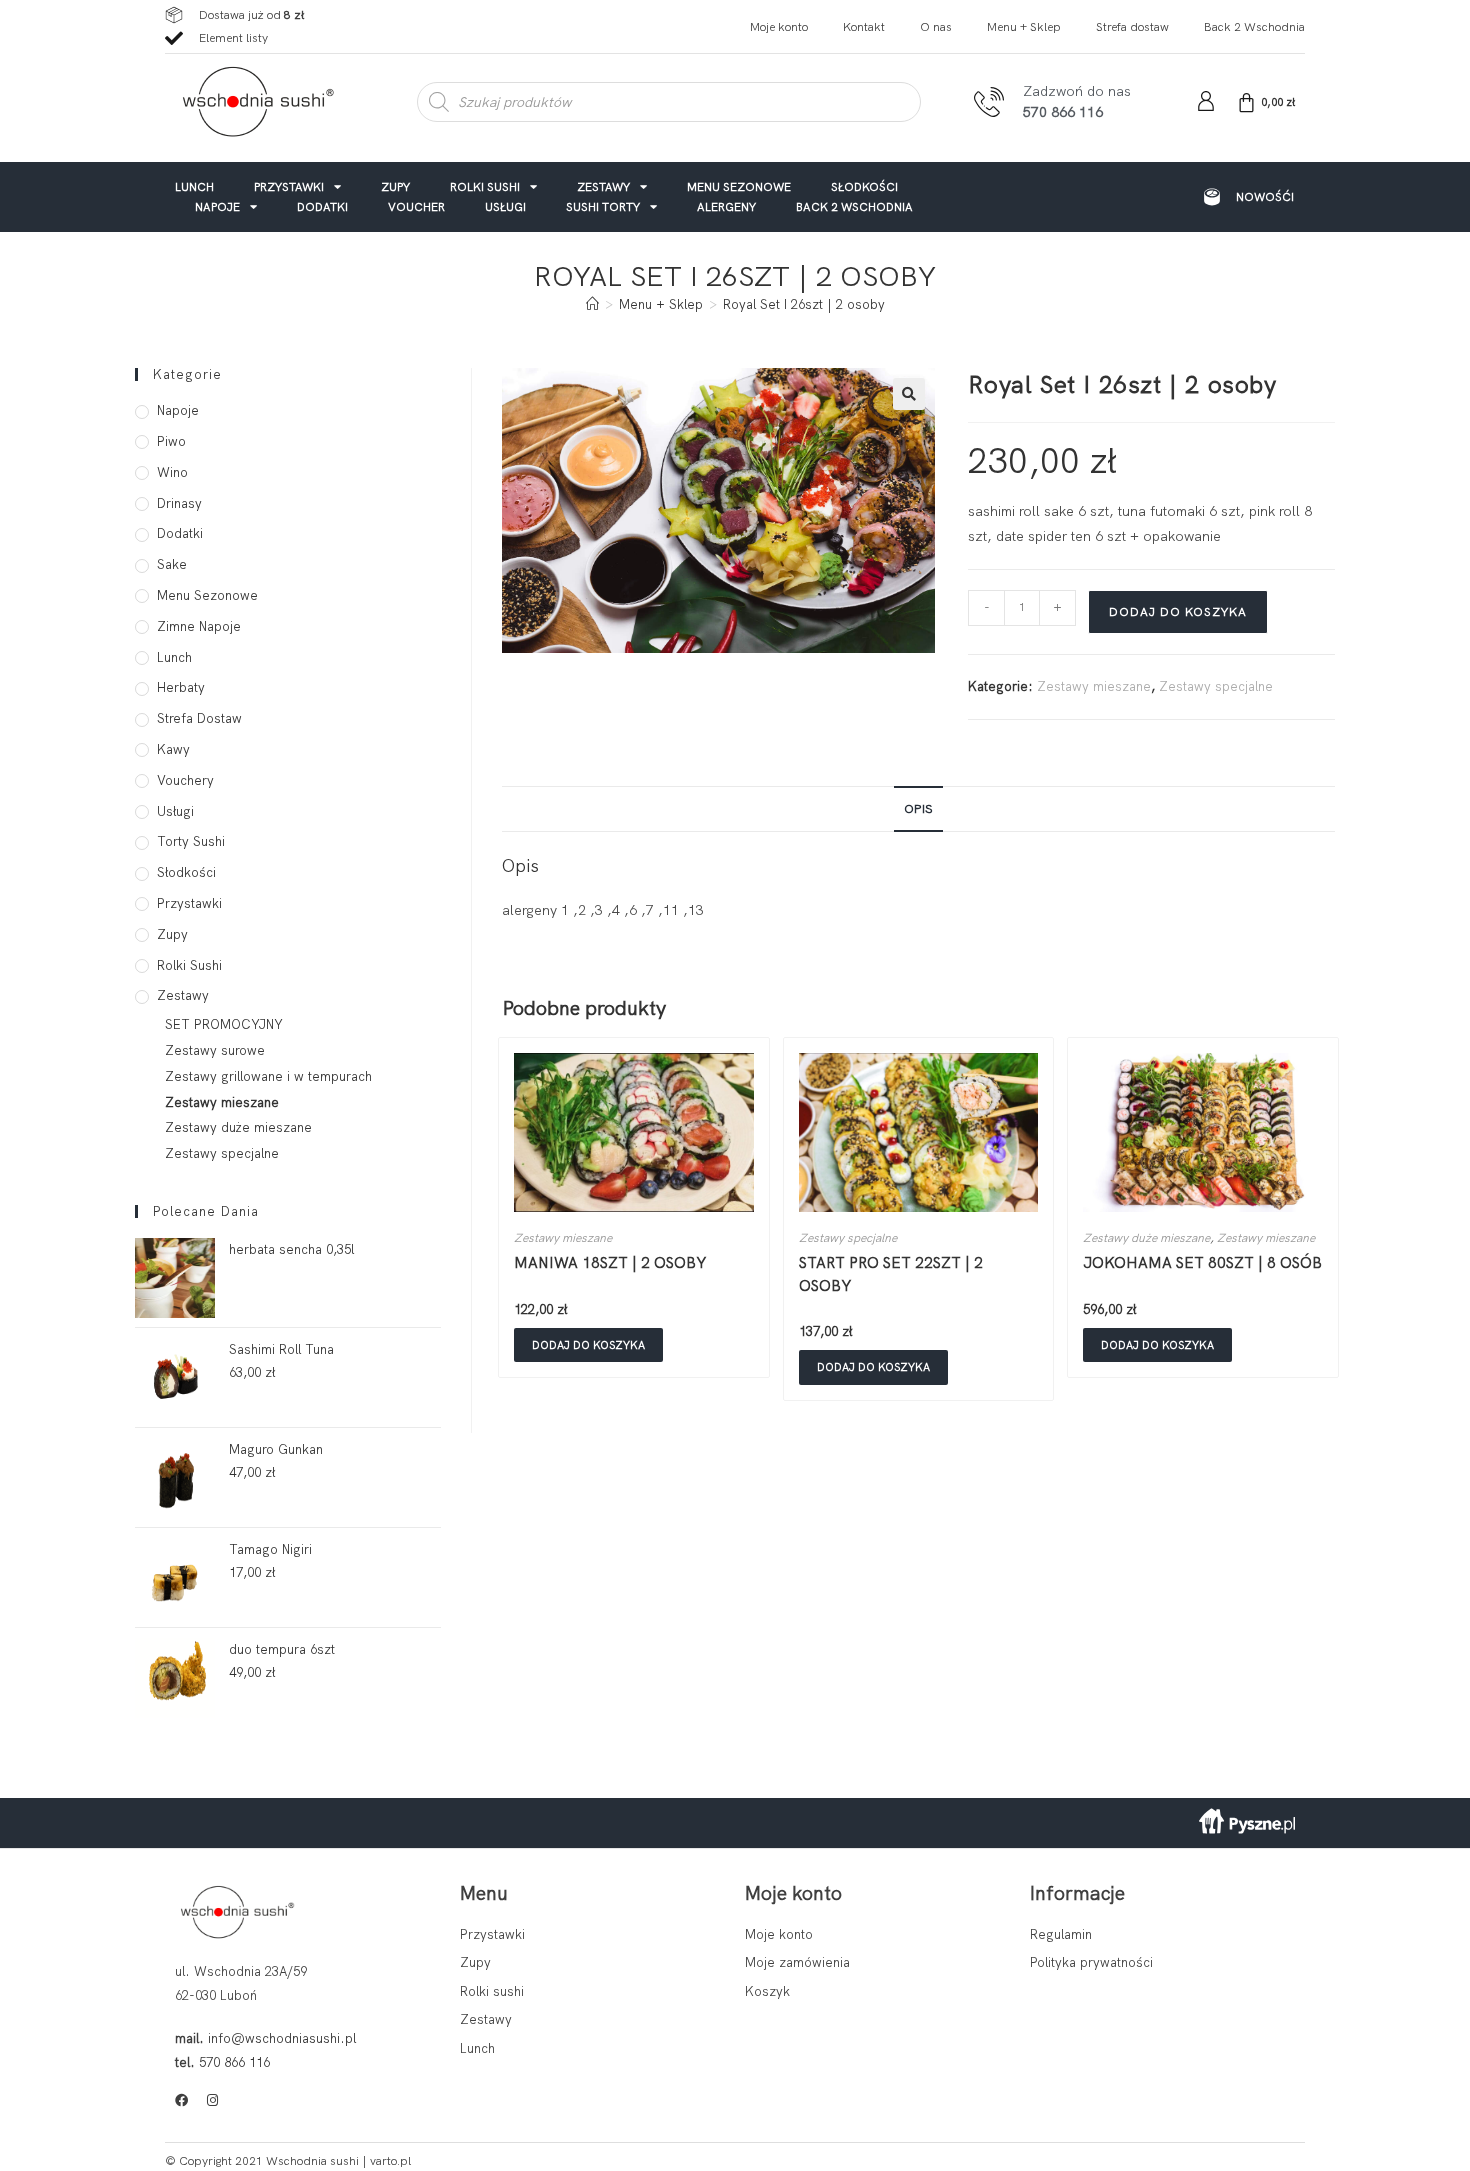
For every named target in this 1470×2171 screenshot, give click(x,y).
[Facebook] (181, 2100)
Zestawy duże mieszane (1146, 1238)
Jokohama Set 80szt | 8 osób (1202, 1263)
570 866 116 (234, 2062)
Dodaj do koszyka (1178, 612)
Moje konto (779, 27)
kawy (173, 749)
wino (172, 472)
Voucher (416, 206)
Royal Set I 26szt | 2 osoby (804, 304)
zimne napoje (199, 626)
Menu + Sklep (1024, 27)
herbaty (181, 687)
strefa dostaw (199, 718)
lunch (194, 186)
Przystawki (289, 186)
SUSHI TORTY (603, 206)
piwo (171, 441)
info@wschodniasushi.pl (282, 2038)
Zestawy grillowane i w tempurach (268, 1076)
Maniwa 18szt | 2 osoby (610, 1263)
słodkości (864, 186)
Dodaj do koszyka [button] (588, 1345)
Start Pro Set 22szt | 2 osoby (891, 1274)
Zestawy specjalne (1216, 686)
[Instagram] (212, 2100)
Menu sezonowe (739, 186)
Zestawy (603, 186)
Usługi (505, 206)
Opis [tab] (918, 808)
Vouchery (185, 780)
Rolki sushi (485, 186)
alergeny (726, 206)
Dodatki (322, 206)
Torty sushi (191, 841)
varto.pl (390, 2161)
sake (172, 564)
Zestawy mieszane (1094, 686)
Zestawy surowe (215, 1050)
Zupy (395, 186)
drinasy (179, 503)
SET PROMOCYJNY (224, 1024)
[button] (909, 394)
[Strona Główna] (592, 304)
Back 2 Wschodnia (1254, 27)
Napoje (217, 206)
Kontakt (864, 27)
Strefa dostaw (1132, 27)
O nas (936, 27)
